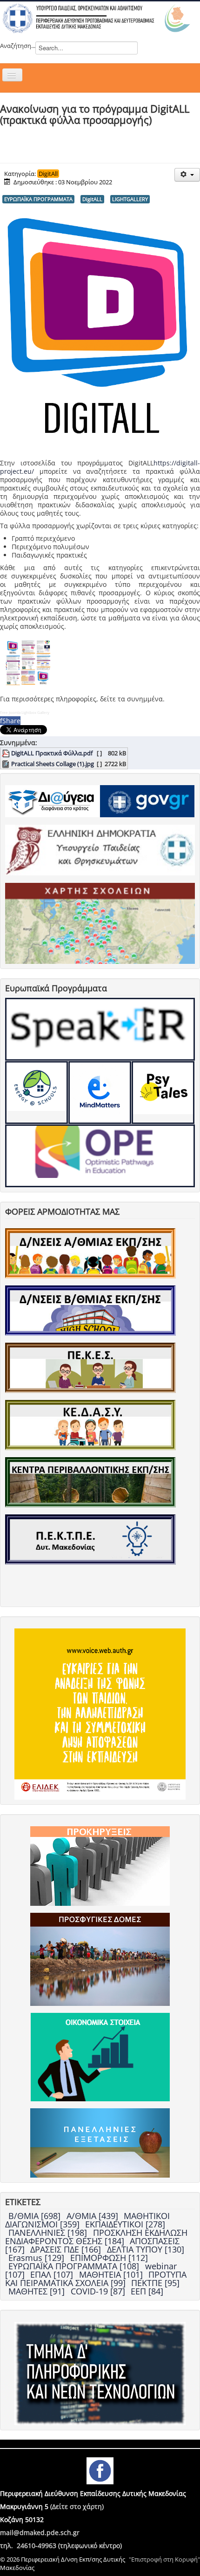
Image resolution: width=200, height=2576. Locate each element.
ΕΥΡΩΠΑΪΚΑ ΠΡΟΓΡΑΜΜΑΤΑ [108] (75, 2266)
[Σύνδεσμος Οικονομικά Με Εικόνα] (100, 2056)
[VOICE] (100, 1713)
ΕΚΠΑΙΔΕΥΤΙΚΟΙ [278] (125, 2224)
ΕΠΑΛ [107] (53, 2274)
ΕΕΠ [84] (147, 2291)
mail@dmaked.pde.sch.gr (40, 2532)
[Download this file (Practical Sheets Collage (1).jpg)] (7, 764)
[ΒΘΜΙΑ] (90, 1310)
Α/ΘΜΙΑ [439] (93, 2216)
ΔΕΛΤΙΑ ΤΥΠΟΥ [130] (146, 2249)
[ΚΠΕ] (90, 1482)
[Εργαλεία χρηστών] (187, 175)
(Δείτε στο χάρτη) (77, 2506)
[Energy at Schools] (37, 1093)
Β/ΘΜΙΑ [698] (36, 2216)
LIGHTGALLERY (130, 199)
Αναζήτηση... (18, 46)
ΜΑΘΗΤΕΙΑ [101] (112, 2274)
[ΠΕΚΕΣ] (90, 1367)
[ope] (100, 1156)
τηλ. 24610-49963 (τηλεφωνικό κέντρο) (61, 2546)
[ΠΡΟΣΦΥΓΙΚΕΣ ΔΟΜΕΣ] (100, 1958)
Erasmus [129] (37, 2258)
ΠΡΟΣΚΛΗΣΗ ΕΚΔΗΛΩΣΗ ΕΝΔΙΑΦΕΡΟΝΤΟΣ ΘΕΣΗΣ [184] (96, 2237)
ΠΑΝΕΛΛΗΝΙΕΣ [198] (49, 2233)
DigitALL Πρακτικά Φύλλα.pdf (52, 753)
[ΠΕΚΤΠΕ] (90, 1539)
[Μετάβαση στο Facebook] (100, 2470)
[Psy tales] (163, 1093)
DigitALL (92, 199)
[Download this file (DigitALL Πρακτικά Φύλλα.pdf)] (7, 753)
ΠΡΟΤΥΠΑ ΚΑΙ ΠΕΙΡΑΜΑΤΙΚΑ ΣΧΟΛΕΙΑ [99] (96, 2279)
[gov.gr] (147, 800)
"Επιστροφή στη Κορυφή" (164, 2559)
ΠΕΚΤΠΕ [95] (155, 2283)
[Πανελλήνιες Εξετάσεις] (100, 2142)
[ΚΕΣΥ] (90, 1425)
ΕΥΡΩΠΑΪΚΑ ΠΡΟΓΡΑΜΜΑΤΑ (38, 199)
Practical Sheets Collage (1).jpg (53, 764)
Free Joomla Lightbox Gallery (25, 712)
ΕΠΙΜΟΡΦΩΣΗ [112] (109, 2258)
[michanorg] (100, 2373)
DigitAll (48, 174)
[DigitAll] (100, 1093)
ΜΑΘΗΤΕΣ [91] (38, 2291)
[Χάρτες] (100, 923)
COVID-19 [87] (99, 2291)
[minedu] (100, 849)
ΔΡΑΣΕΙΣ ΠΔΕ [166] (67, 2249)
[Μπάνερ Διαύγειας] (52, 800)
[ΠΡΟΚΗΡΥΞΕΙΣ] (100, 1865)
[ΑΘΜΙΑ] (90, 1253)
